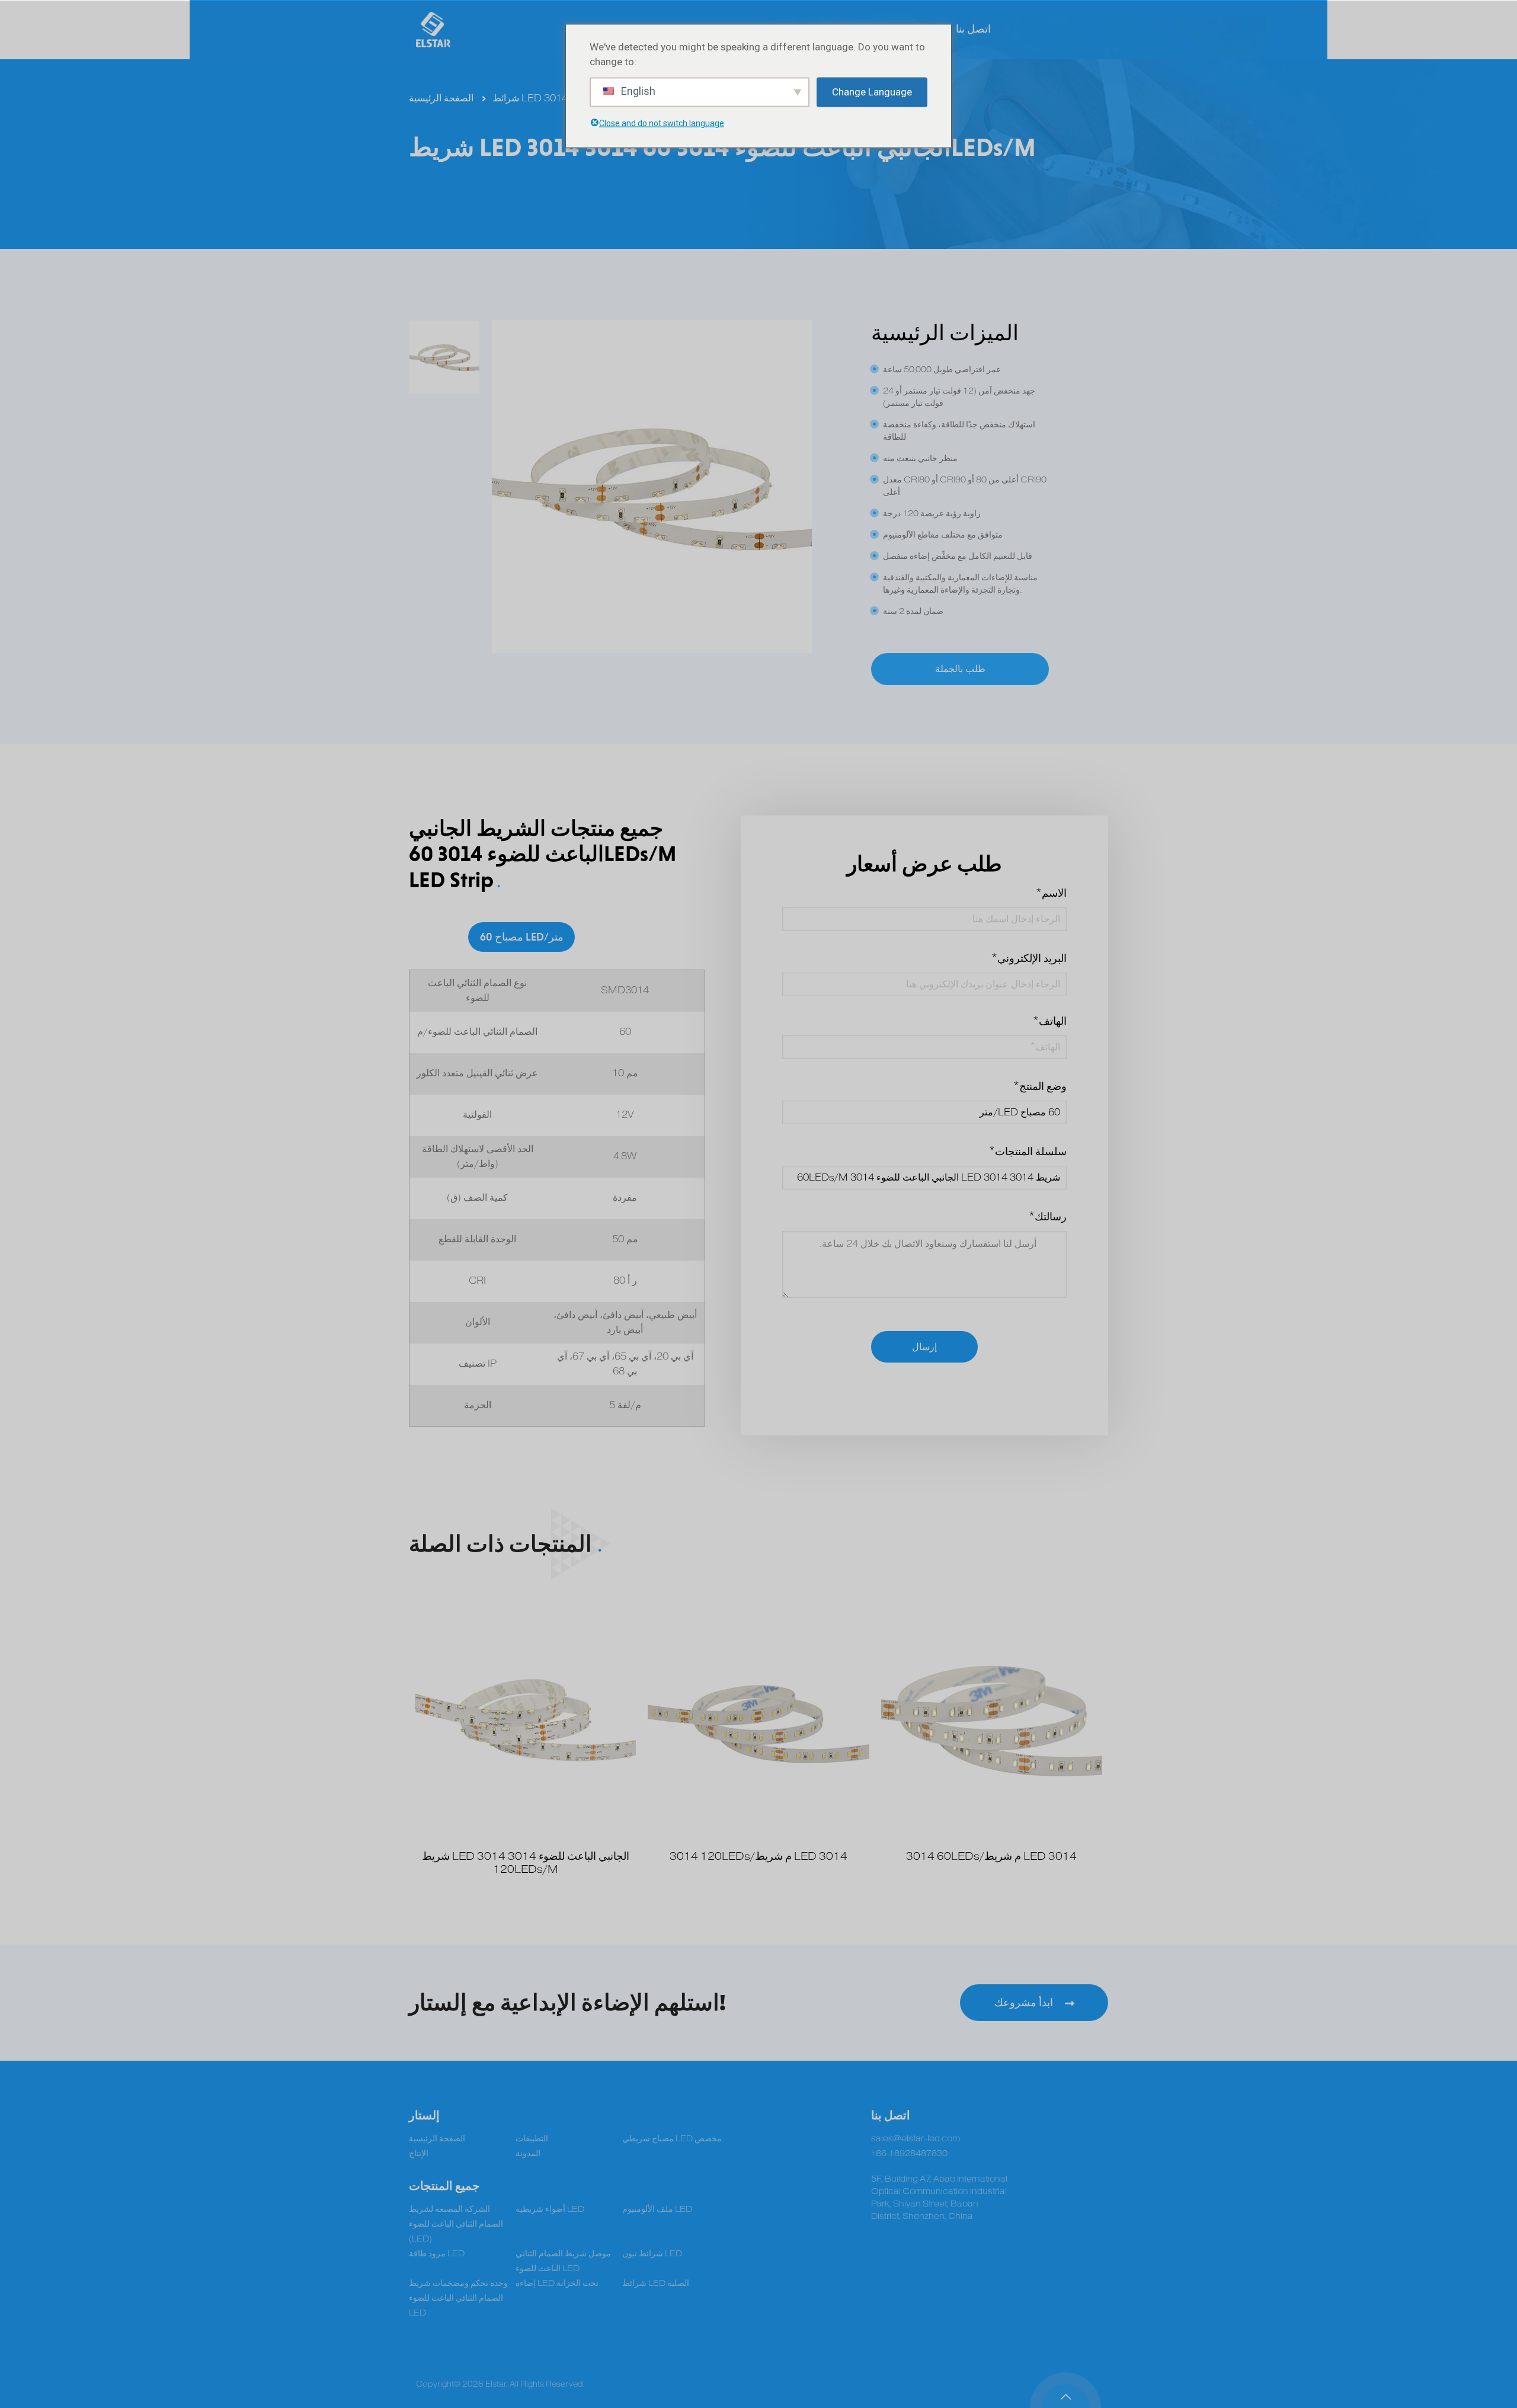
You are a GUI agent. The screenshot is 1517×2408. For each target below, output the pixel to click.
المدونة (528, 2153)
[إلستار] (433, 30)
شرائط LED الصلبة (656, 2283)
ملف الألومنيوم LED (657, 2209)
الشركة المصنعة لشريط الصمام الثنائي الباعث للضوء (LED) (456, 2224)
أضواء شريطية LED (550, 2209)
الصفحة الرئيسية (441, 98)
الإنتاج (419, 2153)
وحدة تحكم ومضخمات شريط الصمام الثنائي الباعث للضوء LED (458, 2298)
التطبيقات (532, 2139)
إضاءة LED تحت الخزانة (557, 2283)
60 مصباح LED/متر (522, 937)
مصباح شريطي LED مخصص (672, 2139)
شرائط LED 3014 (530, 98)
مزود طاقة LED (437, 2254)
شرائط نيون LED (652, 2254)
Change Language (872, 92)
